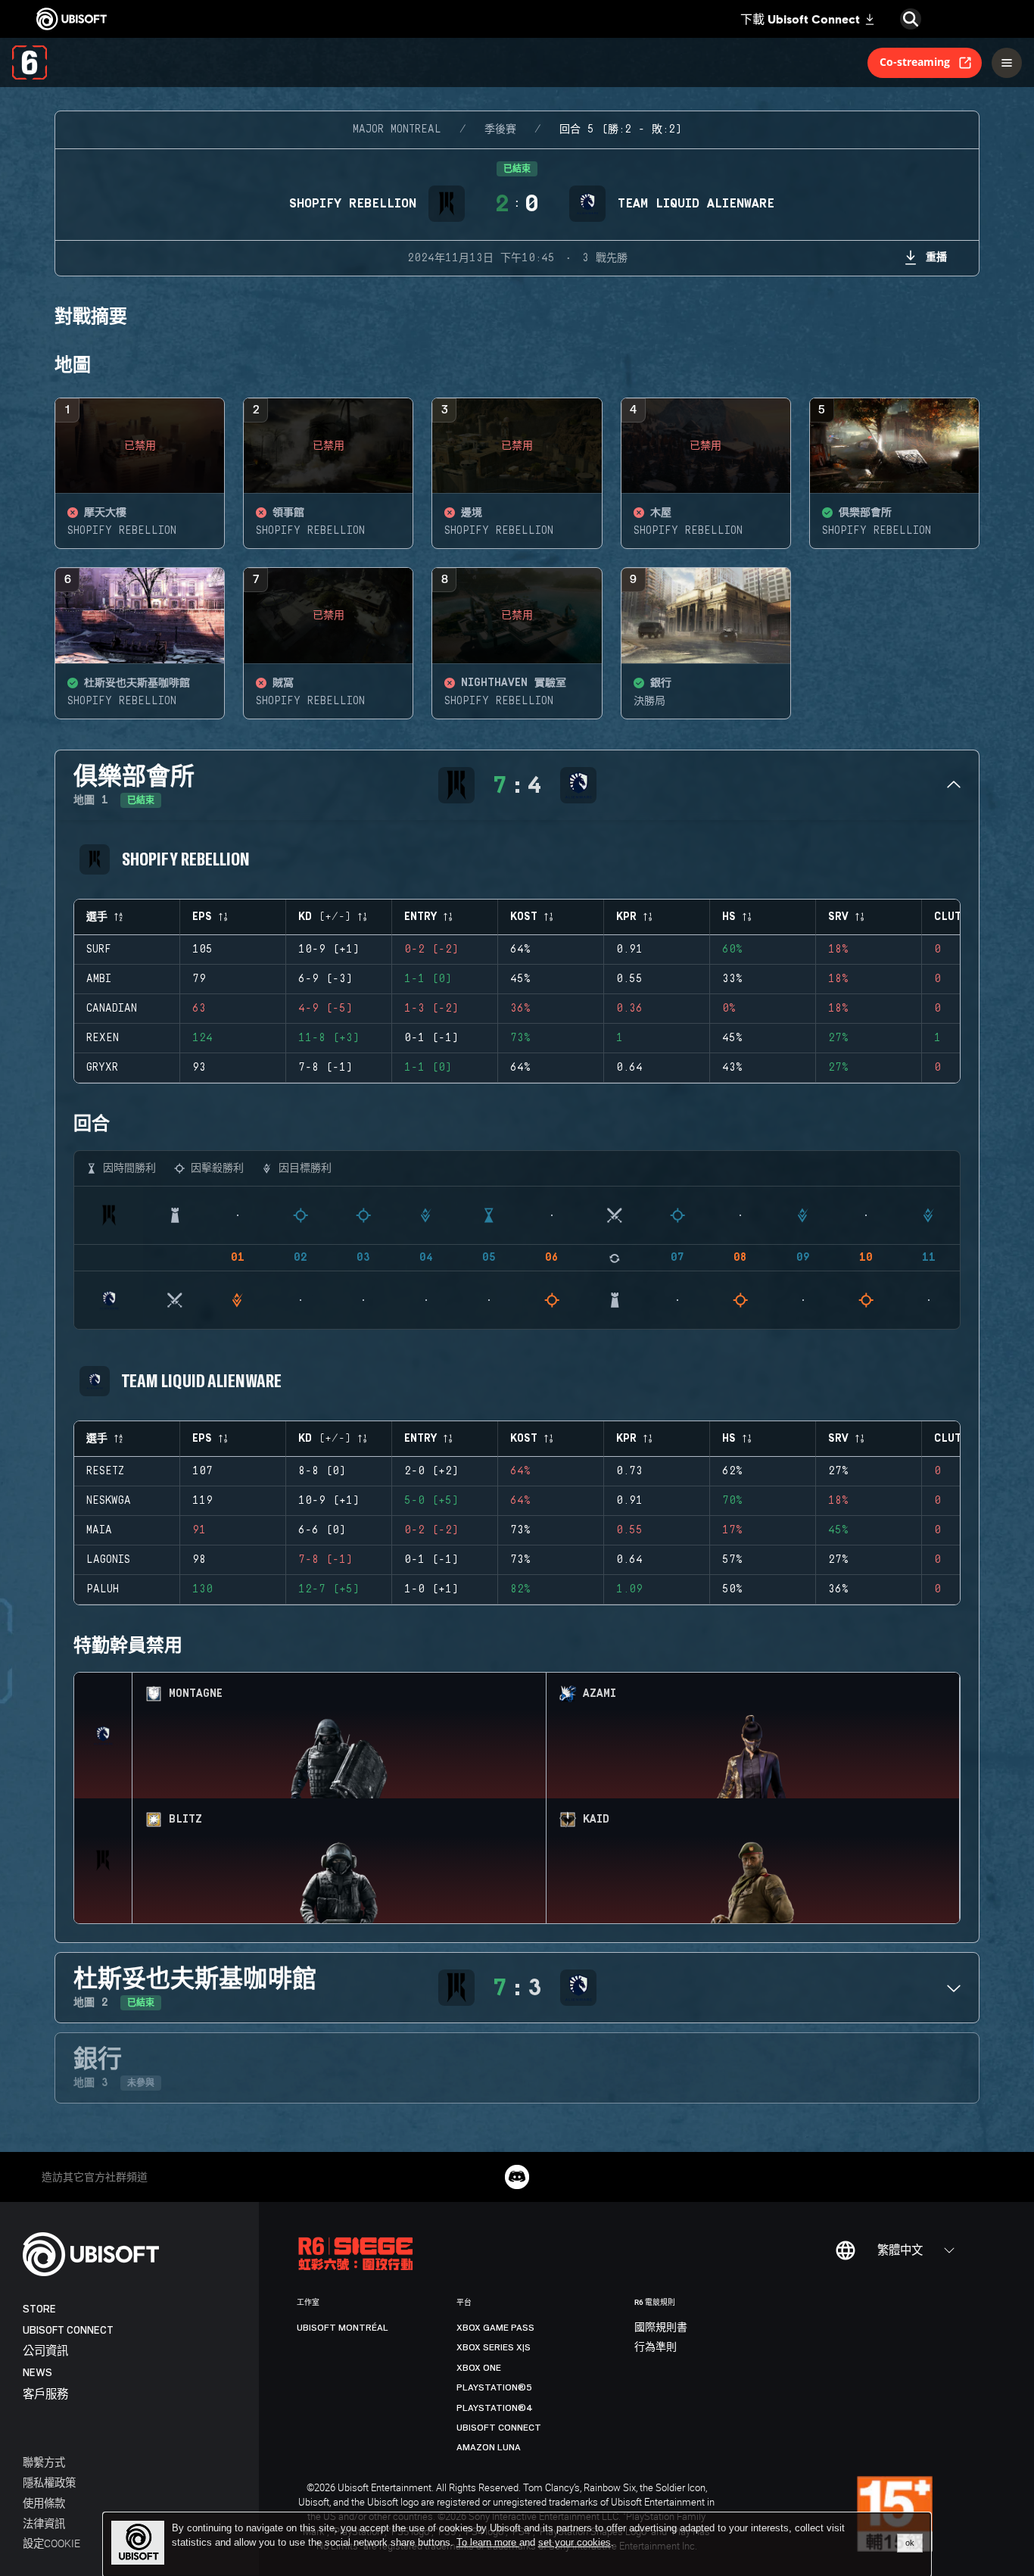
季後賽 (500, 129)
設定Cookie (51, 2543)
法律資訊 (44, 2523)
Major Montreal (397, 129)
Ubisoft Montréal (343, 2328)
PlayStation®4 (495, 2408)
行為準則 (656, 2347)
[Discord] (517, 2177)
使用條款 (44, 2503)
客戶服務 (45, 2395)
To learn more (488, 2542)
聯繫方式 (44, 2462)
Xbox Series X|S (494, 2347)
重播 (936, 256)
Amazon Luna (489, 2447)
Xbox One (479, 2368)
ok (910, 2543)
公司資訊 (45, 2351)
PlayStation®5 (494, 2387)
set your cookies (575, 2543)
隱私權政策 (49, 2482)
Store (39, 2309)
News (37, 2373)
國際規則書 (661, 2328)
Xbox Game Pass (495, 2328)
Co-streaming (915, 62)
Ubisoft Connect (68, 2330)
